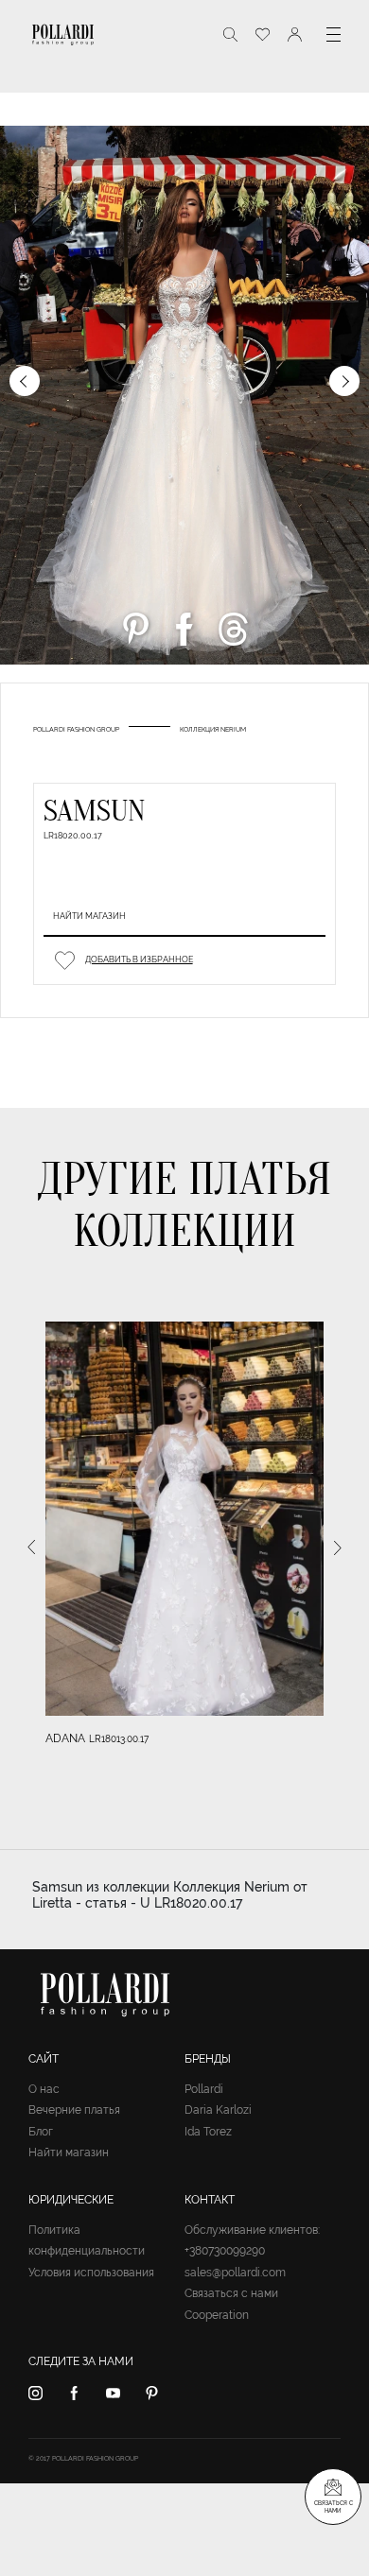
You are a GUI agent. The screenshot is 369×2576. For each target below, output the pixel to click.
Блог (41, 2132)
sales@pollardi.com (235, 2273)
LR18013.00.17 (119, 1739)
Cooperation (217, 2315)
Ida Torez (208, 2132)
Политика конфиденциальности (87, 2241)
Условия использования (91, 2273)
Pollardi (204, 2089)
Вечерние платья (74, 2110)
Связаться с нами (231, 2293)
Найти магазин (89, 916)
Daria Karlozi (218, 2110)
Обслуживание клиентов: (252, 2230)
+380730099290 (225, 2251)
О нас (44, 2089)
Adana (65, 1738)
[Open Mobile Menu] (334, 35)
